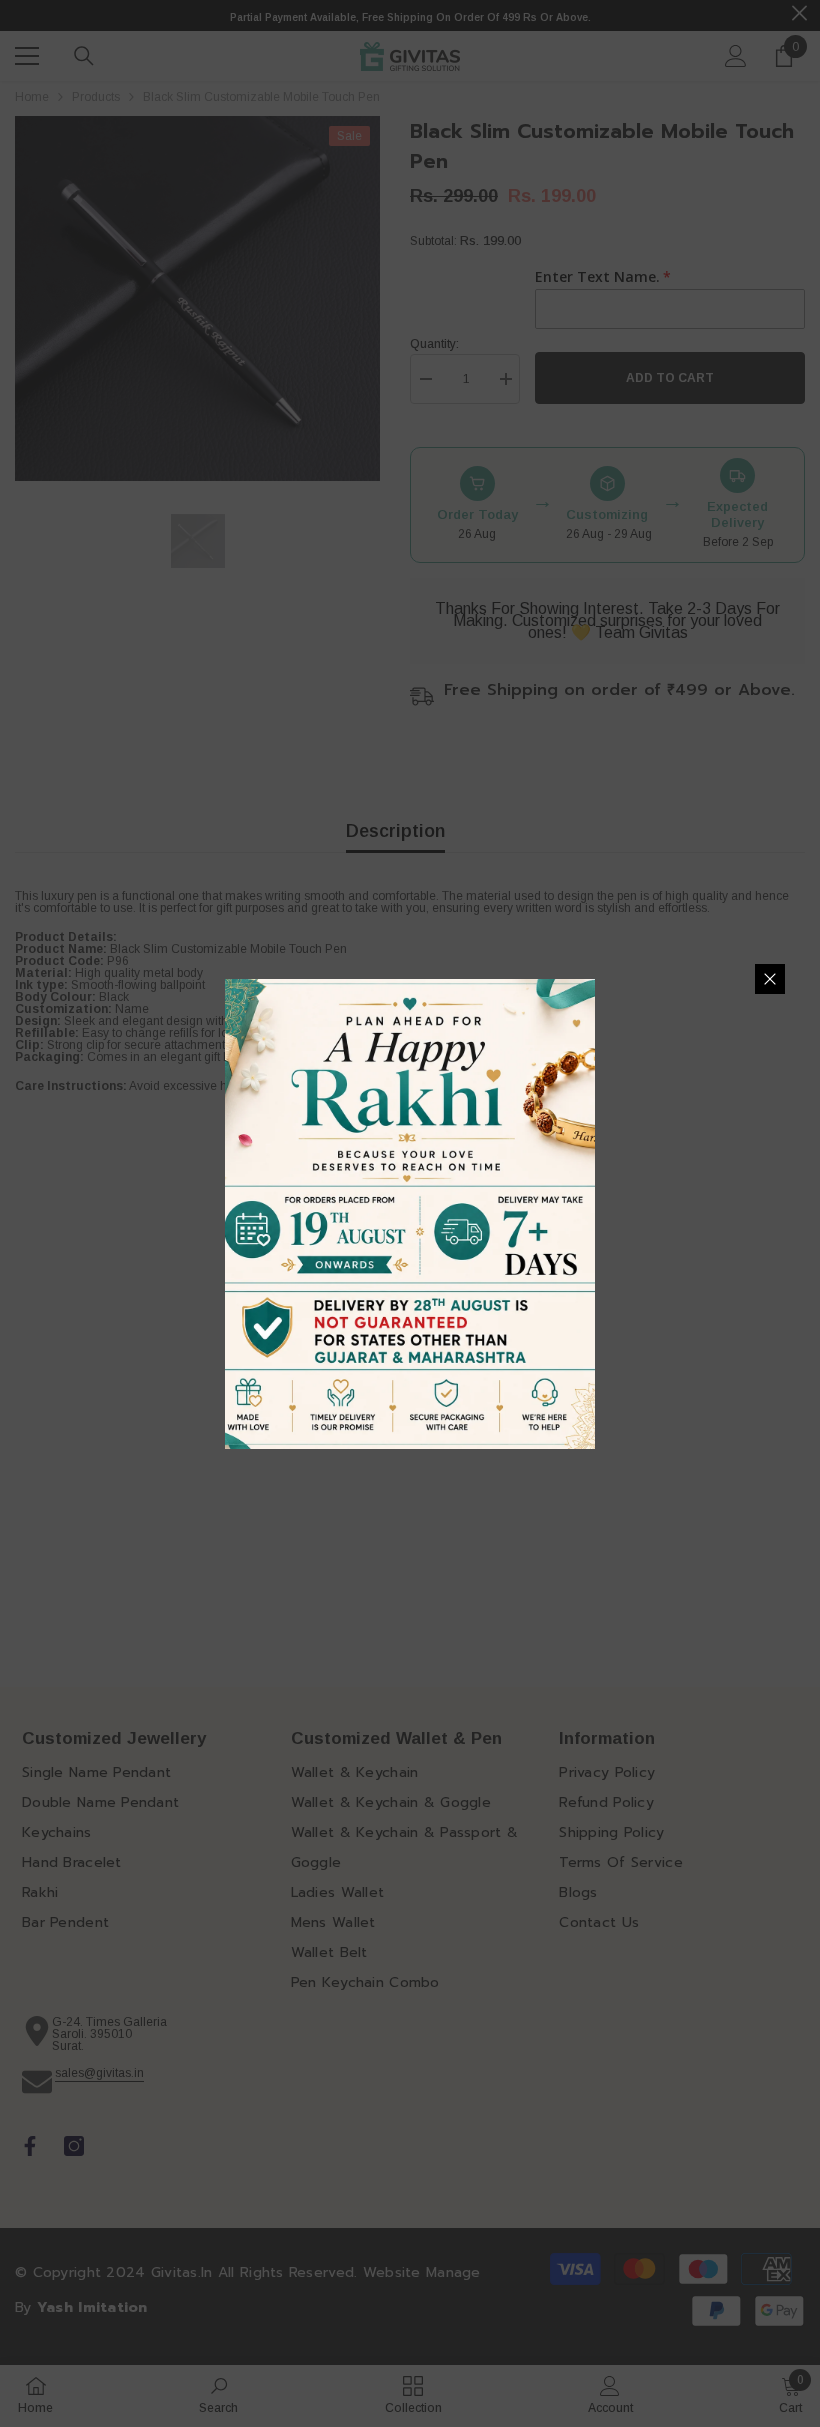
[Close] (770, 979)
